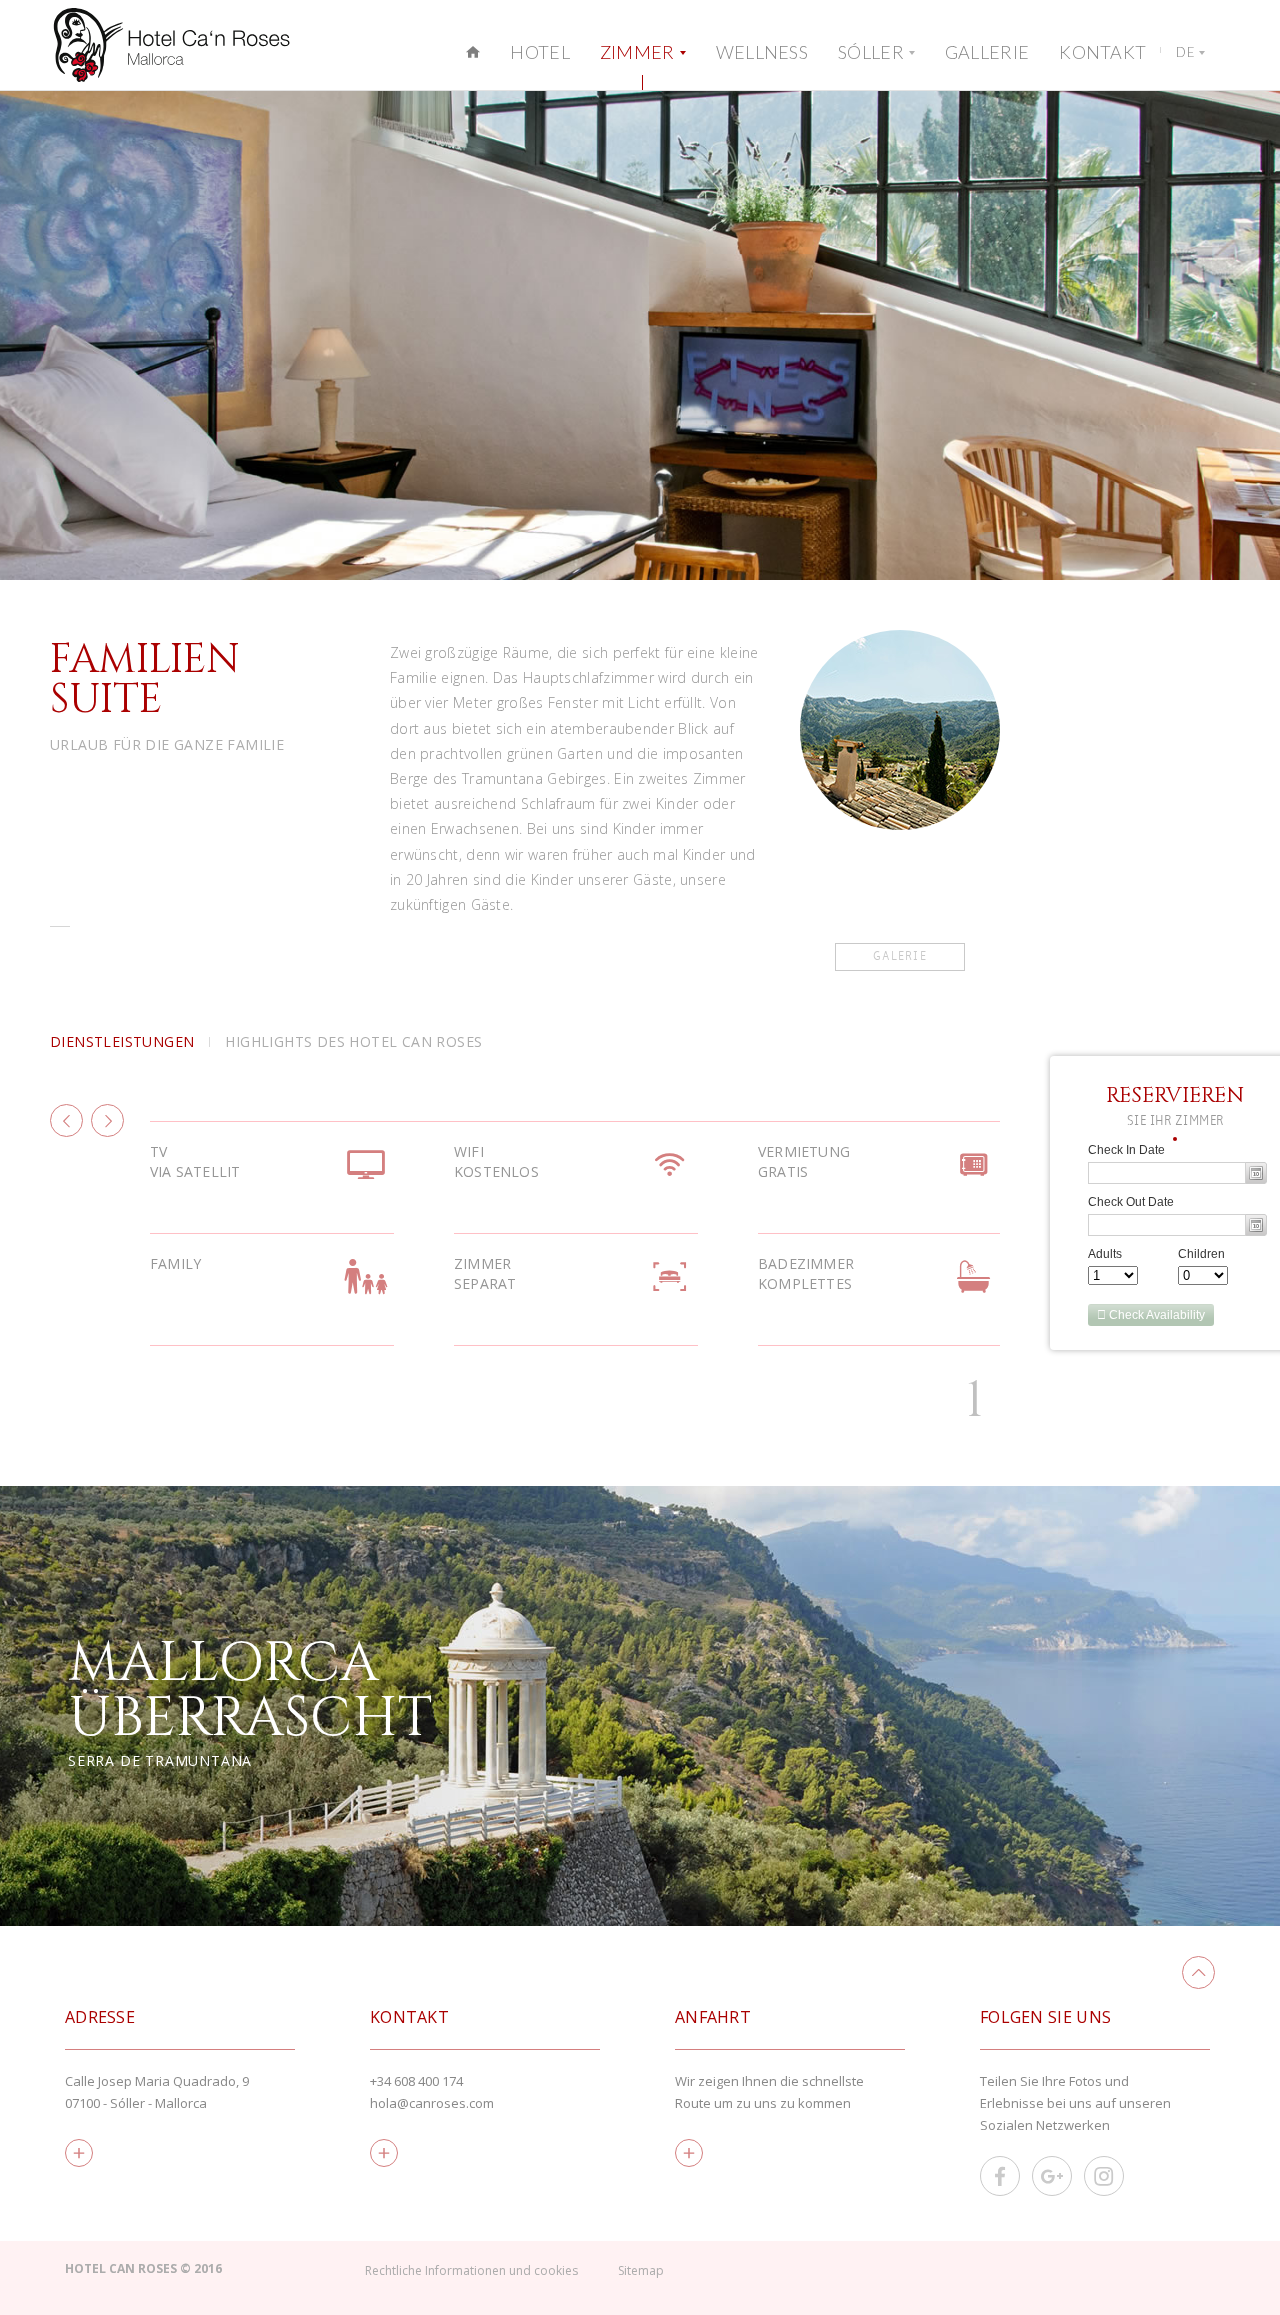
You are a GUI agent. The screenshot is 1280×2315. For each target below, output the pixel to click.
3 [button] (975, 1401)
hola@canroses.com (432, 2103)
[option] (640, 335)
